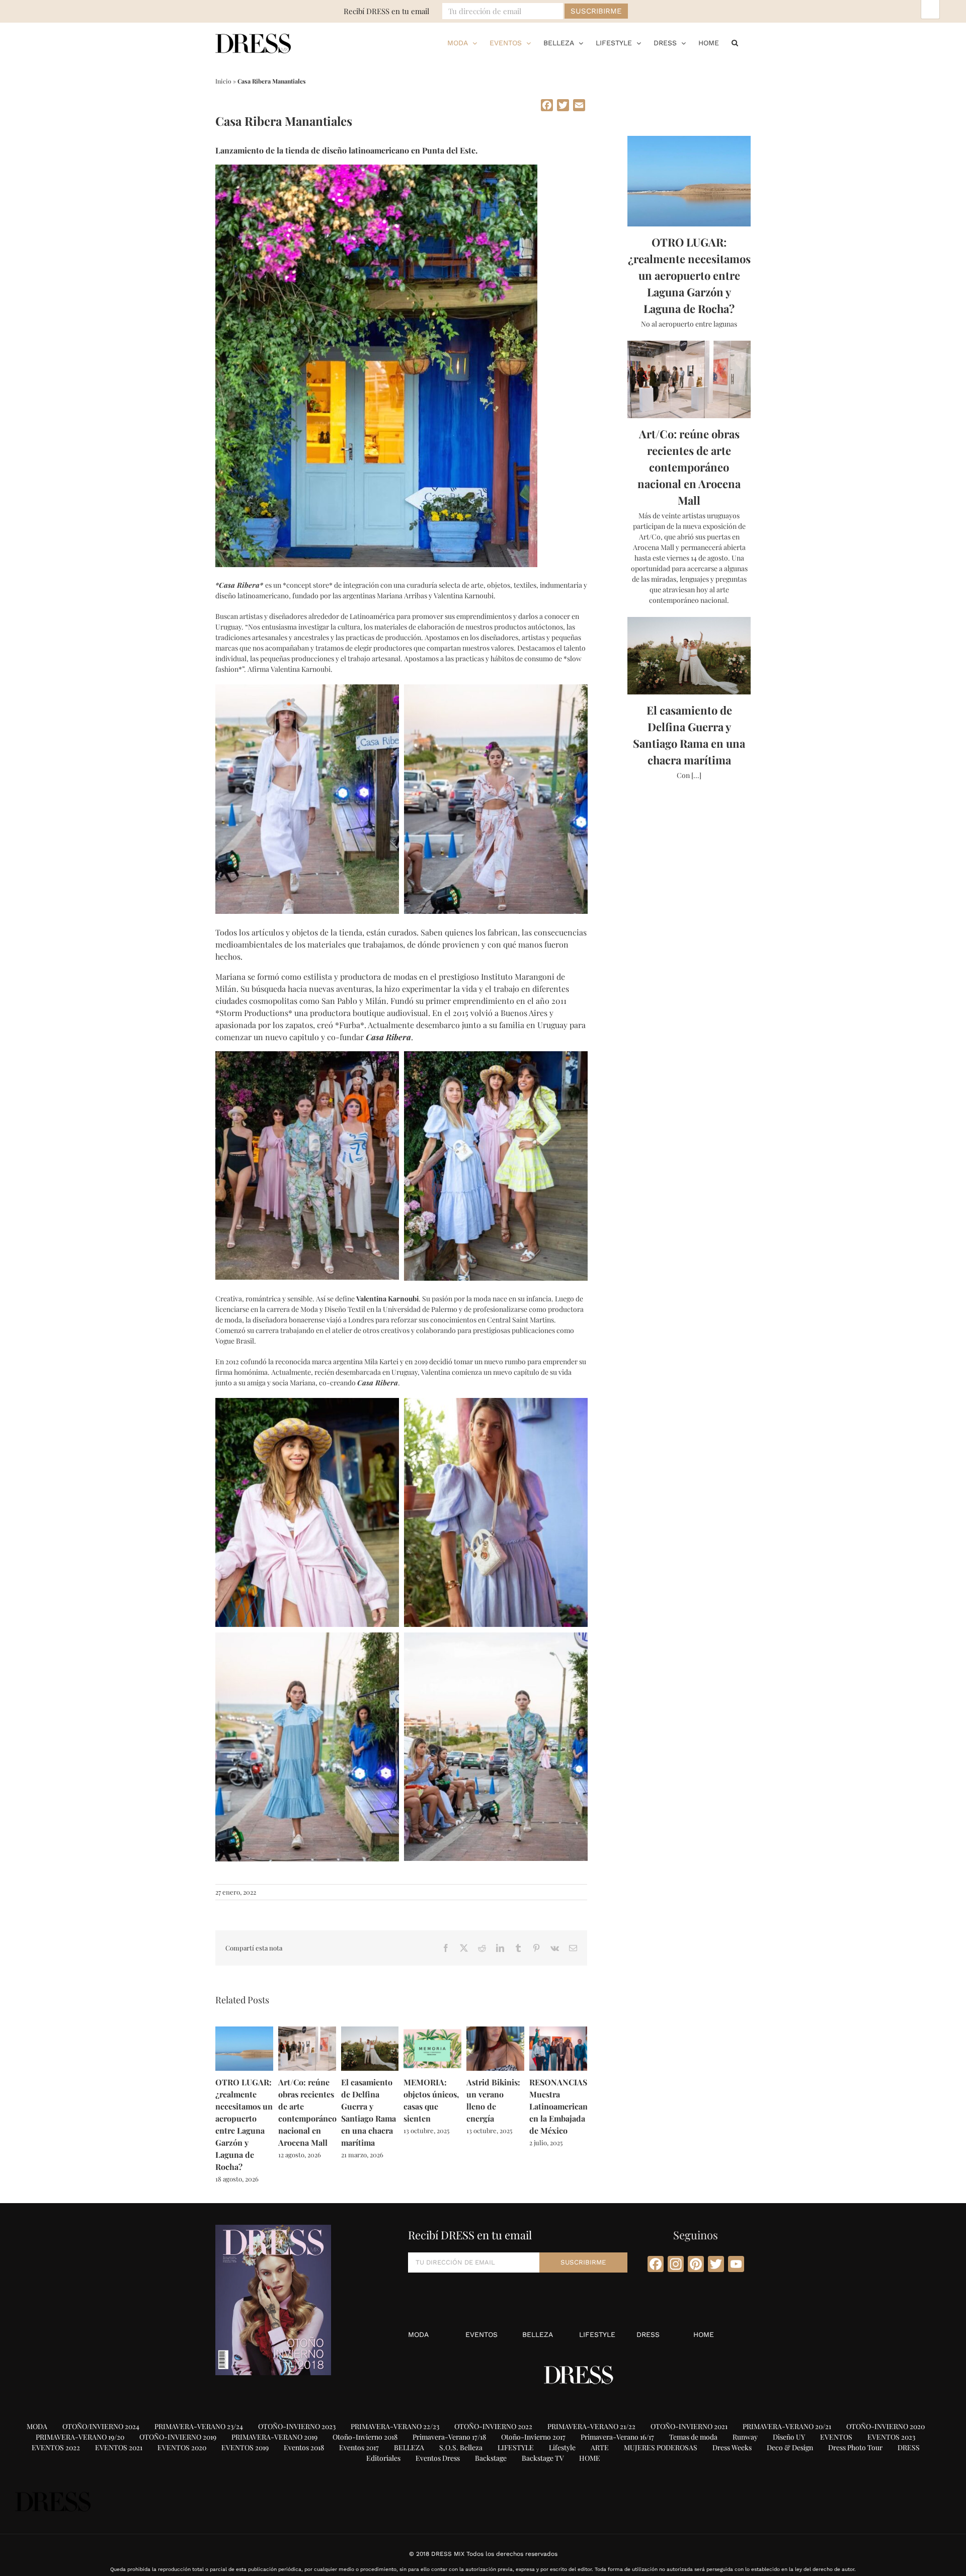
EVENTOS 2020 (182, 2447)
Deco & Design (790, 2447)
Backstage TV (543, 2458)
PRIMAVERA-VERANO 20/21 (787, 2426)
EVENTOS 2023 (891, 2437)
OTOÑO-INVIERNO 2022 (493, 2426)
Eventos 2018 (304, 2447)
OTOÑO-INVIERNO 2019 (178, 2437)
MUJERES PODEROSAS (661, 2447)
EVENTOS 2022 (56, 2447)
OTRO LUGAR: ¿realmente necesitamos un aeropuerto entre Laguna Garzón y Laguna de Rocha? (689, 275)
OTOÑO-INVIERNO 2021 (689, 2426)
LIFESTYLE (597, 2334)
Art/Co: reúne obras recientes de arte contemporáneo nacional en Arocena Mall (689, 467)
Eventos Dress (438, 2458)
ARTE (600, 2447)
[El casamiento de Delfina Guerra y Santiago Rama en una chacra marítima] (370, 2031)
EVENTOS (481, 2334)
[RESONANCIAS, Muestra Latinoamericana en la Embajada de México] (558, 2031)
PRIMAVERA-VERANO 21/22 (591, 2426)
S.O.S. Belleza (461, 2447)
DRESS (648, 2334)
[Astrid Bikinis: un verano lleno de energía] (495, 2031)
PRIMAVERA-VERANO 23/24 (199, 2426)
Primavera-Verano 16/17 (617, 2437)
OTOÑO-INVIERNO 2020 (886, 2426)
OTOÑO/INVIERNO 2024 (101, 2426)
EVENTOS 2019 (245, 2447)
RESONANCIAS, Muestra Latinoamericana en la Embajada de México (560, 2106)
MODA (418, 2334)
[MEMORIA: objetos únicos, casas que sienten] (432, 2031)
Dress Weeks (732, 2447)
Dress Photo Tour (855, 2447)
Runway (745, 2437)
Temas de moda (693, 2437)
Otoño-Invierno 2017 (533, 2437)
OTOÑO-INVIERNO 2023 (297, 2426)
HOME (704, 2334)
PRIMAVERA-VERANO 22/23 (395, 2426)
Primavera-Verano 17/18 (449, 2437)
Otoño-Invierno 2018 (365, 2437)
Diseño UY (789, 2437)
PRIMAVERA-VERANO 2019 (274, 2437)
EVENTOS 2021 (119, 2447)
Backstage (491, 2458)
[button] (735, 43)
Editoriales (383, 2458)
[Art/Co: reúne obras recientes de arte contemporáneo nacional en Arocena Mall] (307, 2031)
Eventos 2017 (359, 2447)
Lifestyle (562, 2447)
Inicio (223, 81)
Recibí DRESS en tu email (386, 11)
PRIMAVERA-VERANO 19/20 (80, 2437)
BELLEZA (538, 2334)
